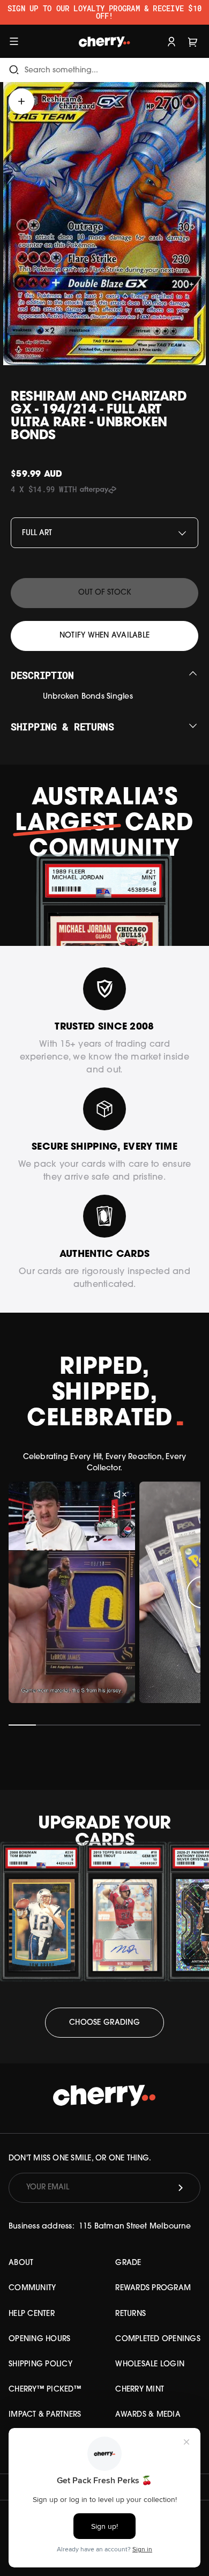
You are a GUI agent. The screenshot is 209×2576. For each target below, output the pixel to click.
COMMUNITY (32, 2288)
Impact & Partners (45, 2415)
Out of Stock (105, 593)
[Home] (104, 41)
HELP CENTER (32, 2314)
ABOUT (21, 2263)
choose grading (104, 2023)
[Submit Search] (14, 70)
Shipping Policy (40, 2364)
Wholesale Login (150, 2364)
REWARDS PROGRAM (153, 2288)
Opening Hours (39, 2339)
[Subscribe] (181, 2188)
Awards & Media (148, 2415)
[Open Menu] (14, 41)
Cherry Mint (140, 2390)
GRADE (128, 2263)
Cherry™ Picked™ (45, 2390)
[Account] (171, 41)
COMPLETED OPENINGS (158, 2339)
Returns (130, 2314)
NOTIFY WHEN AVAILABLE (104, 636)
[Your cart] (193, 41)
